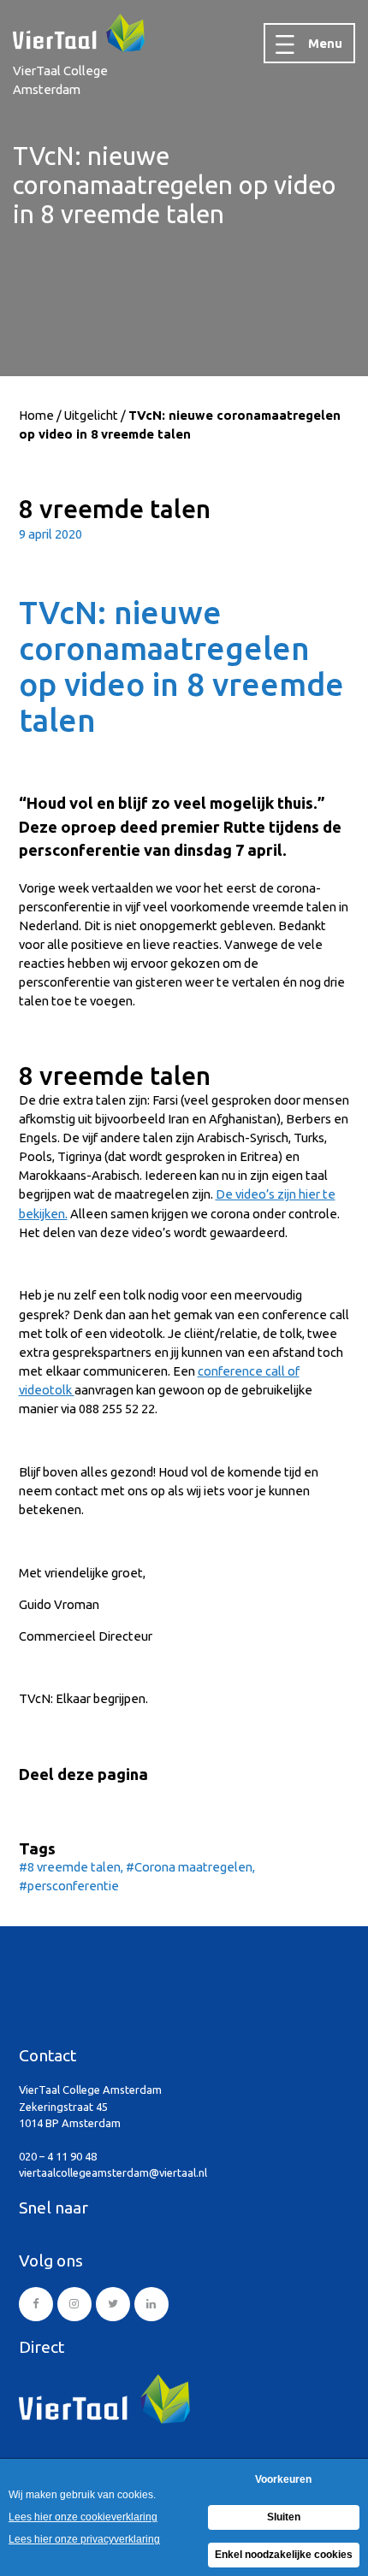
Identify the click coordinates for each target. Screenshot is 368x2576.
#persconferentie (69, 1886)
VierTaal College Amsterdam (60, 80)
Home (36, 415)
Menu (325, 43)
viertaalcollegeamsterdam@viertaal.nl (113, 2172)
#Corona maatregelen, (190, 1867)
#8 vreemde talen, (72, 1867)
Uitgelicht (91, 415)
